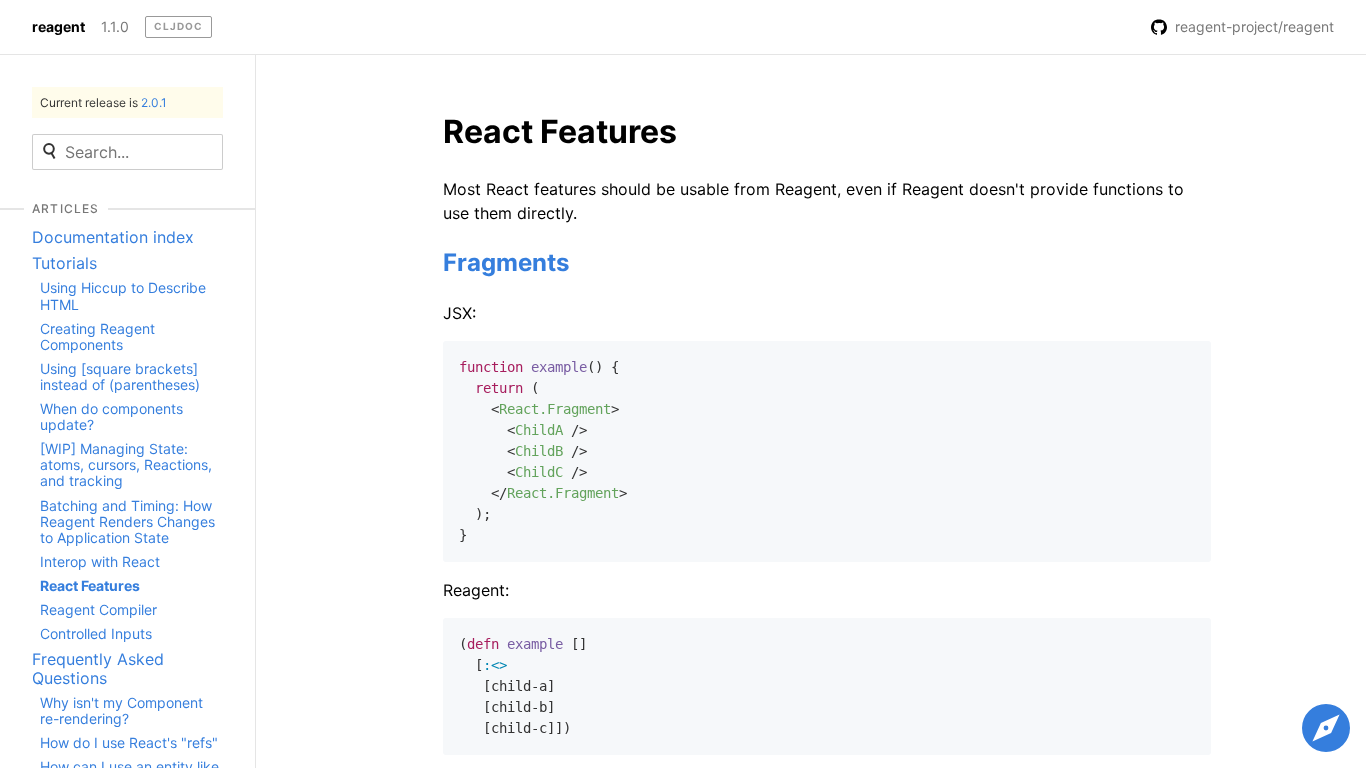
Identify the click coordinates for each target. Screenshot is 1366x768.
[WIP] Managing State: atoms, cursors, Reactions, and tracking (126, 464)
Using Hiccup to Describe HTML (123, 295)
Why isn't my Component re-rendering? (121, 710)
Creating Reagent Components (97, 336)
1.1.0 (115, 27)
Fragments (506, 262)
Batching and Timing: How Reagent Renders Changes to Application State (127, 521)
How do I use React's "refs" (129, 742)
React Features (90, 585)
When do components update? (111, 416)
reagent (58, 27)
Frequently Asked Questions (98, 668)
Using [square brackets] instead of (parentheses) (120, 376)
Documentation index (113, 237)
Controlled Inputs (96, 633)
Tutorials (64, 263)
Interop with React (100, 561)
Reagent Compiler (98, 609)
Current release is (103, 102)
